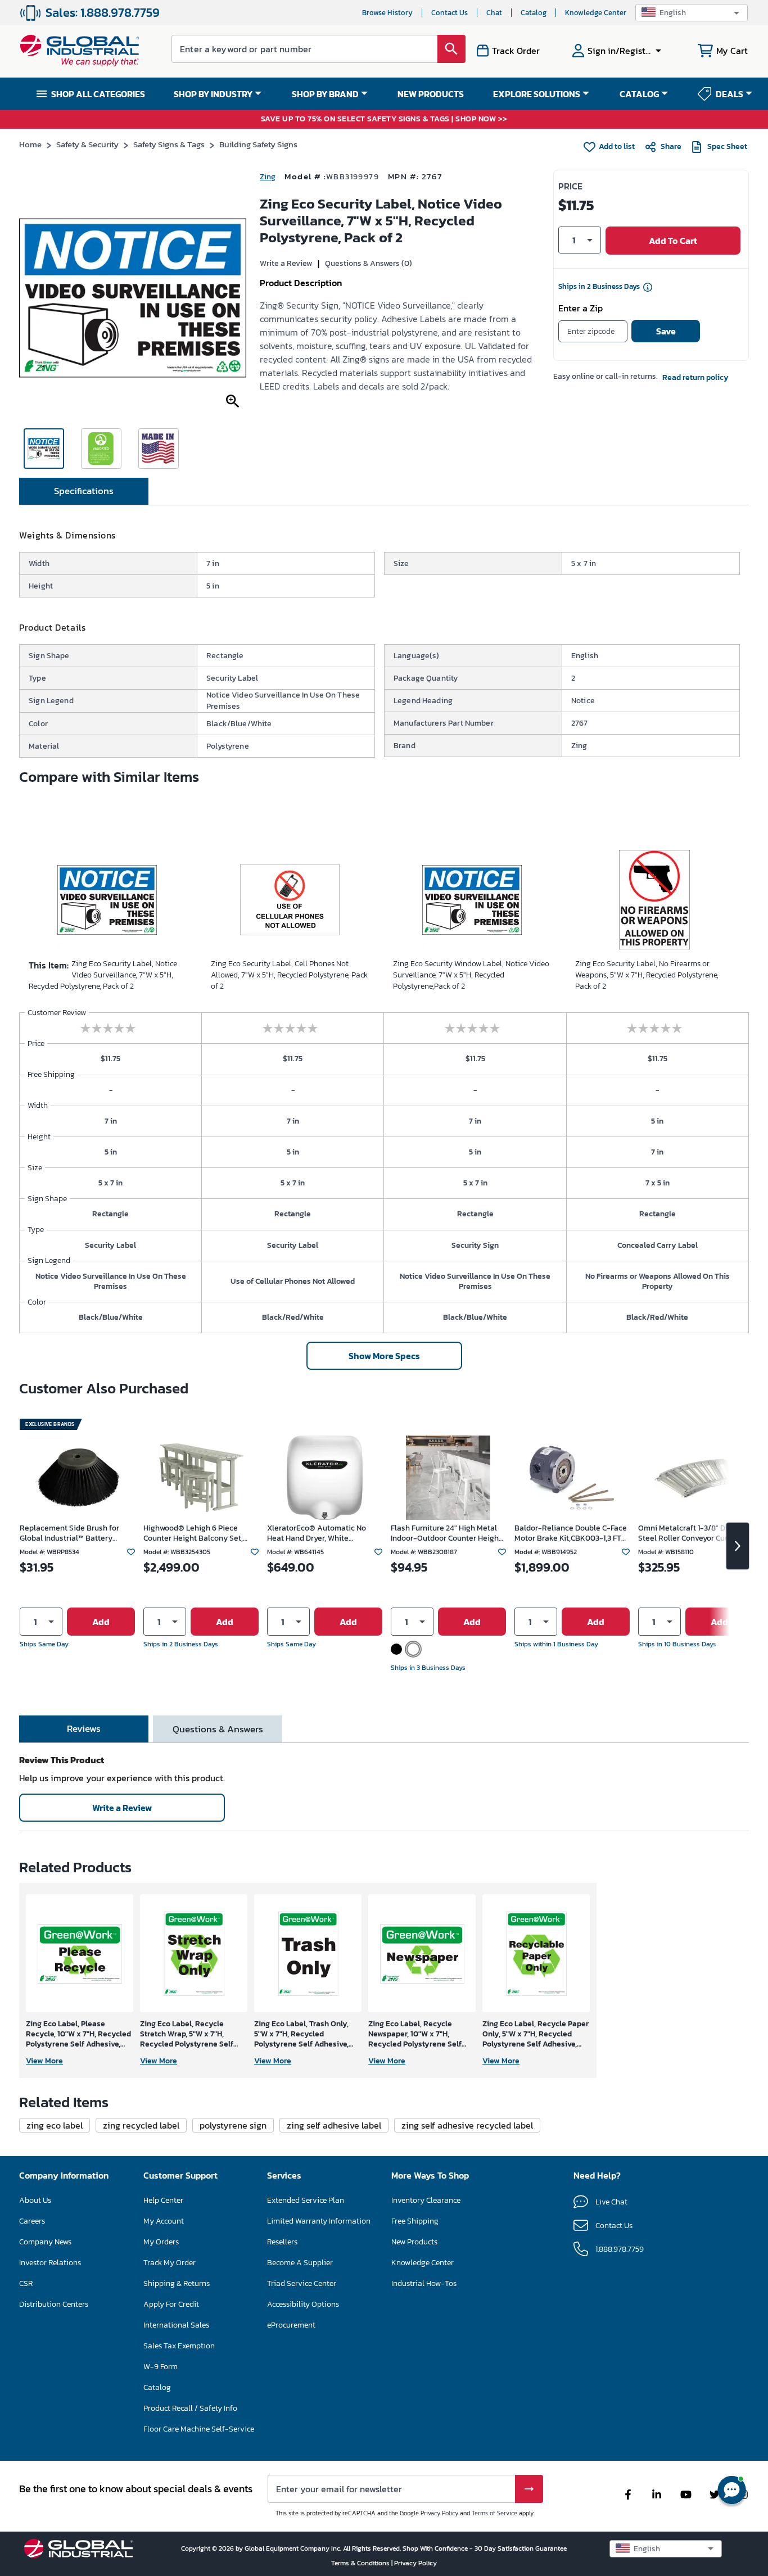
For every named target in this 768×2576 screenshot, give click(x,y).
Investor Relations (50, 2263)
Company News (45, 2242)
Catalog (534, 13)
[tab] (84, 491)
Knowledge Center (596, 13)
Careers (32, 2221)
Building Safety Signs (258, 144)
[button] (692, 13)
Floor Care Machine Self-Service (199, 2429)
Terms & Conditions (361, 2563)
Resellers (282, 2242)
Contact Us (449, 13)
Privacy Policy (439, 2513)
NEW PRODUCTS (431, 94)
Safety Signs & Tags (169, 144)
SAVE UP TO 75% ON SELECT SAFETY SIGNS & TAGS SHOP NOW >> (384, 119)
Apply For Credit (171, 2304)
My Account (164, 2221)
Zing (268, 177)
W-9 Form (161, 2367)
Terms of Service (494, 2513)
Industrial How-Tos (424, 2283)
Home (30, 144)
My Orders (161, 2242)
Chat (494, 13)
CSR (26, 2283)
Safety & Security (87, 144)
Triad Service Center (302, 2283)
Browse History (387, 13)
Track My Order (170, 2263)
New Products (414, 2242)
